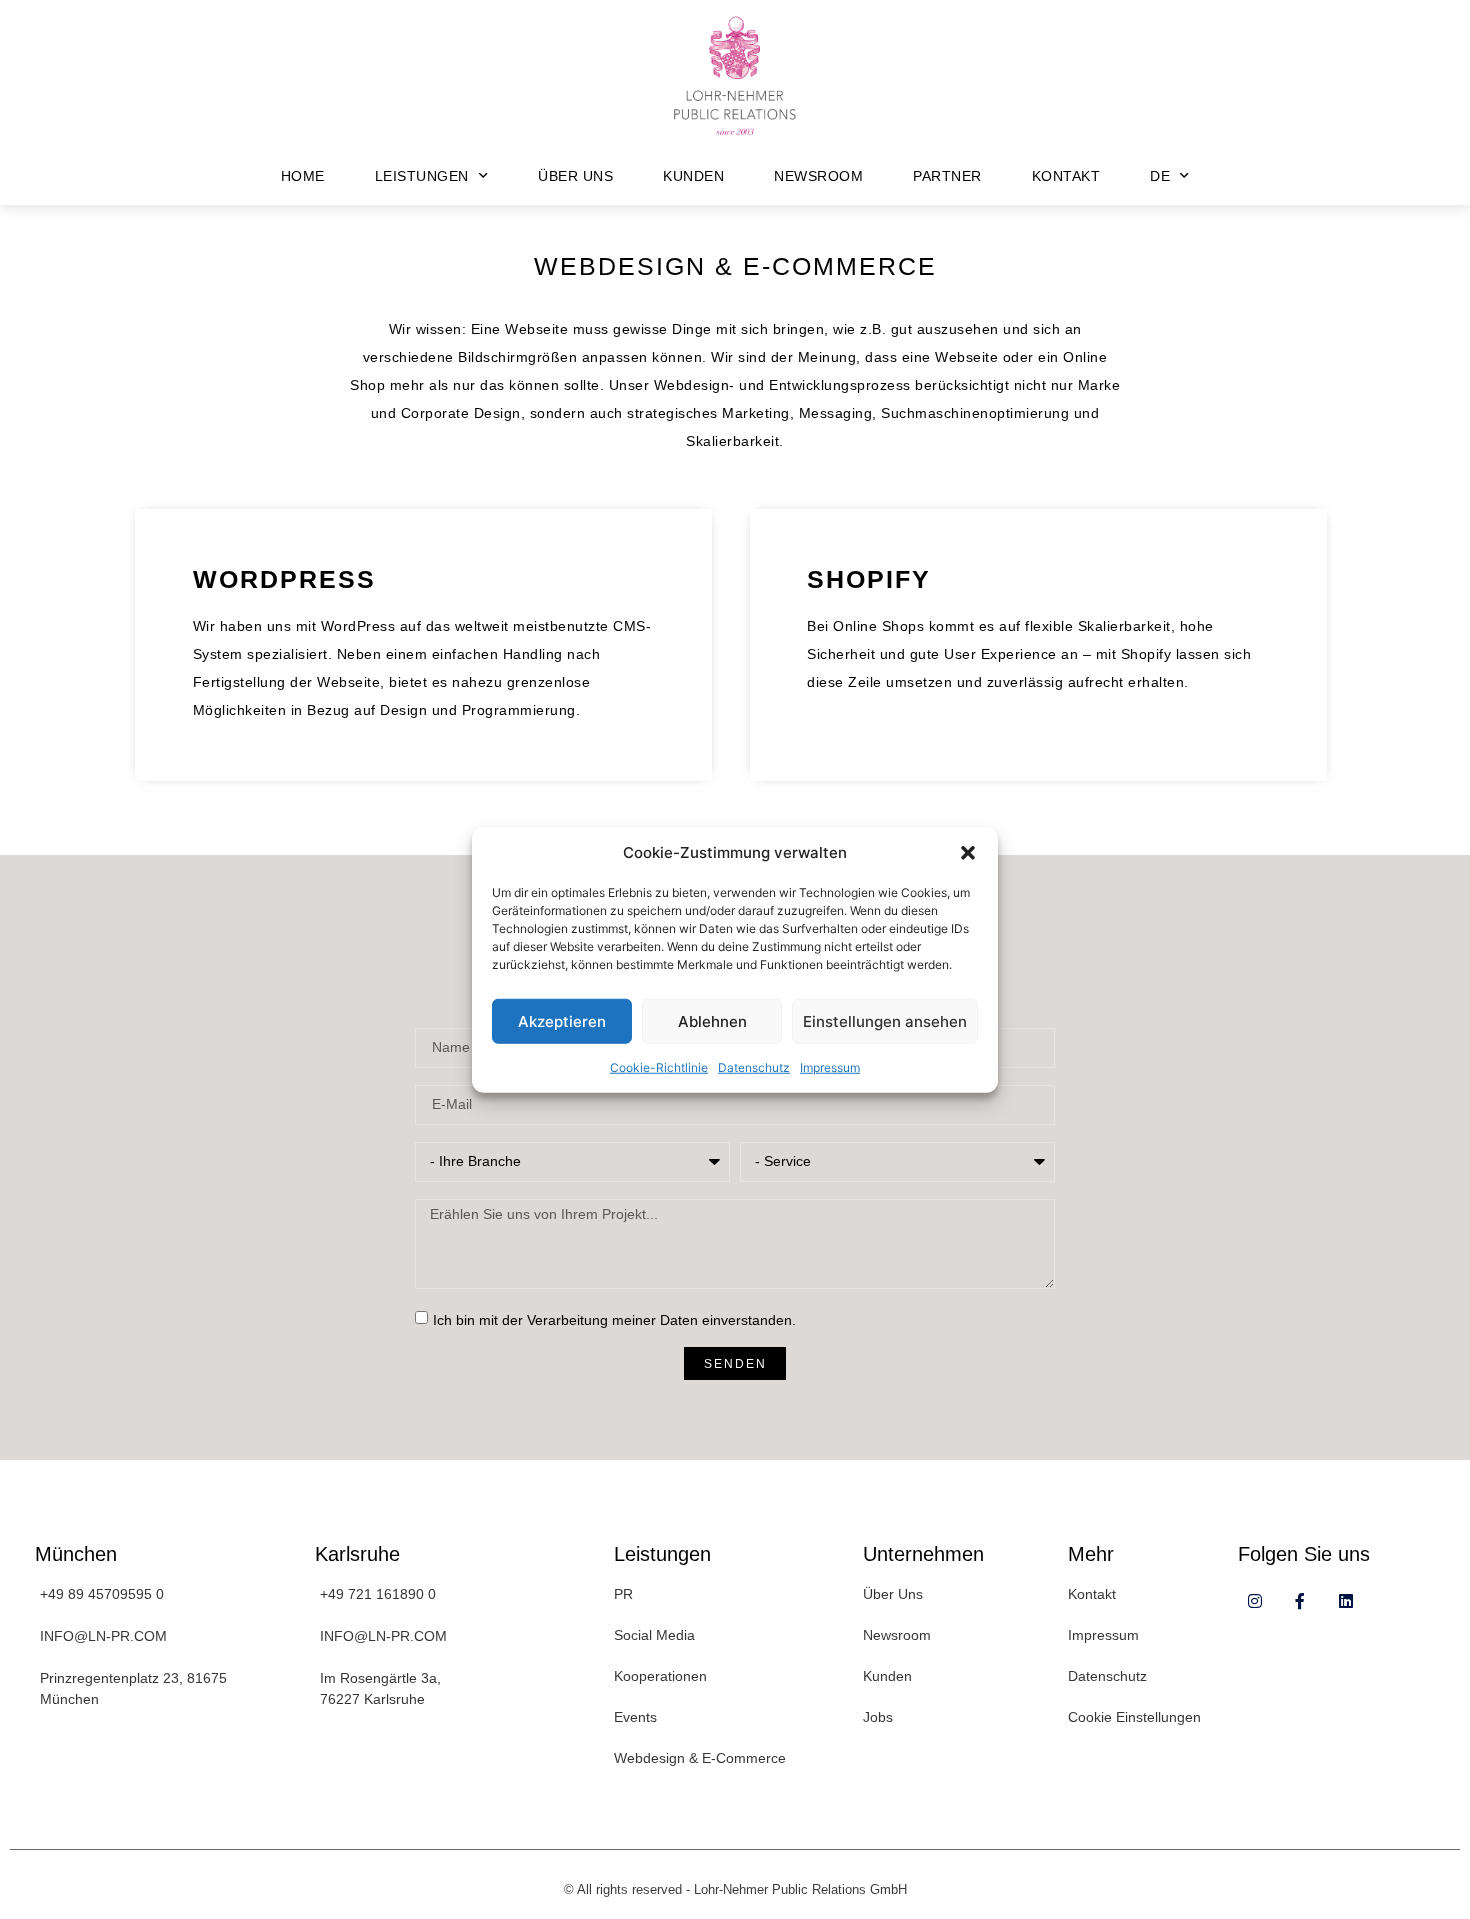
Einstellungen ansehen (885, 1020)
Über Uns (575, 176)
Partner (947, 176)
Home (303, 176)
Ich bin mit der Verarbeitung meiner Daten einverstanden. (614, 1320)
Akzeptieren (562, 1020)
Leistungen (422, 176)
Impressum (830, 1067)
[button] (968, 853)
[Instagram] (1255, 1601)
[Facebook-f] (1300, 1601)
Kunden (693, 176)
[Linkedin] (1345, 1601)
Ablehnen (712, 1020)
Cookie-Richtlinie (659, 1067)
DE (1160, 176)
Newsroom (818, 176)
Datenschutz (754, 1067)
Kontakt (1066, 176)
